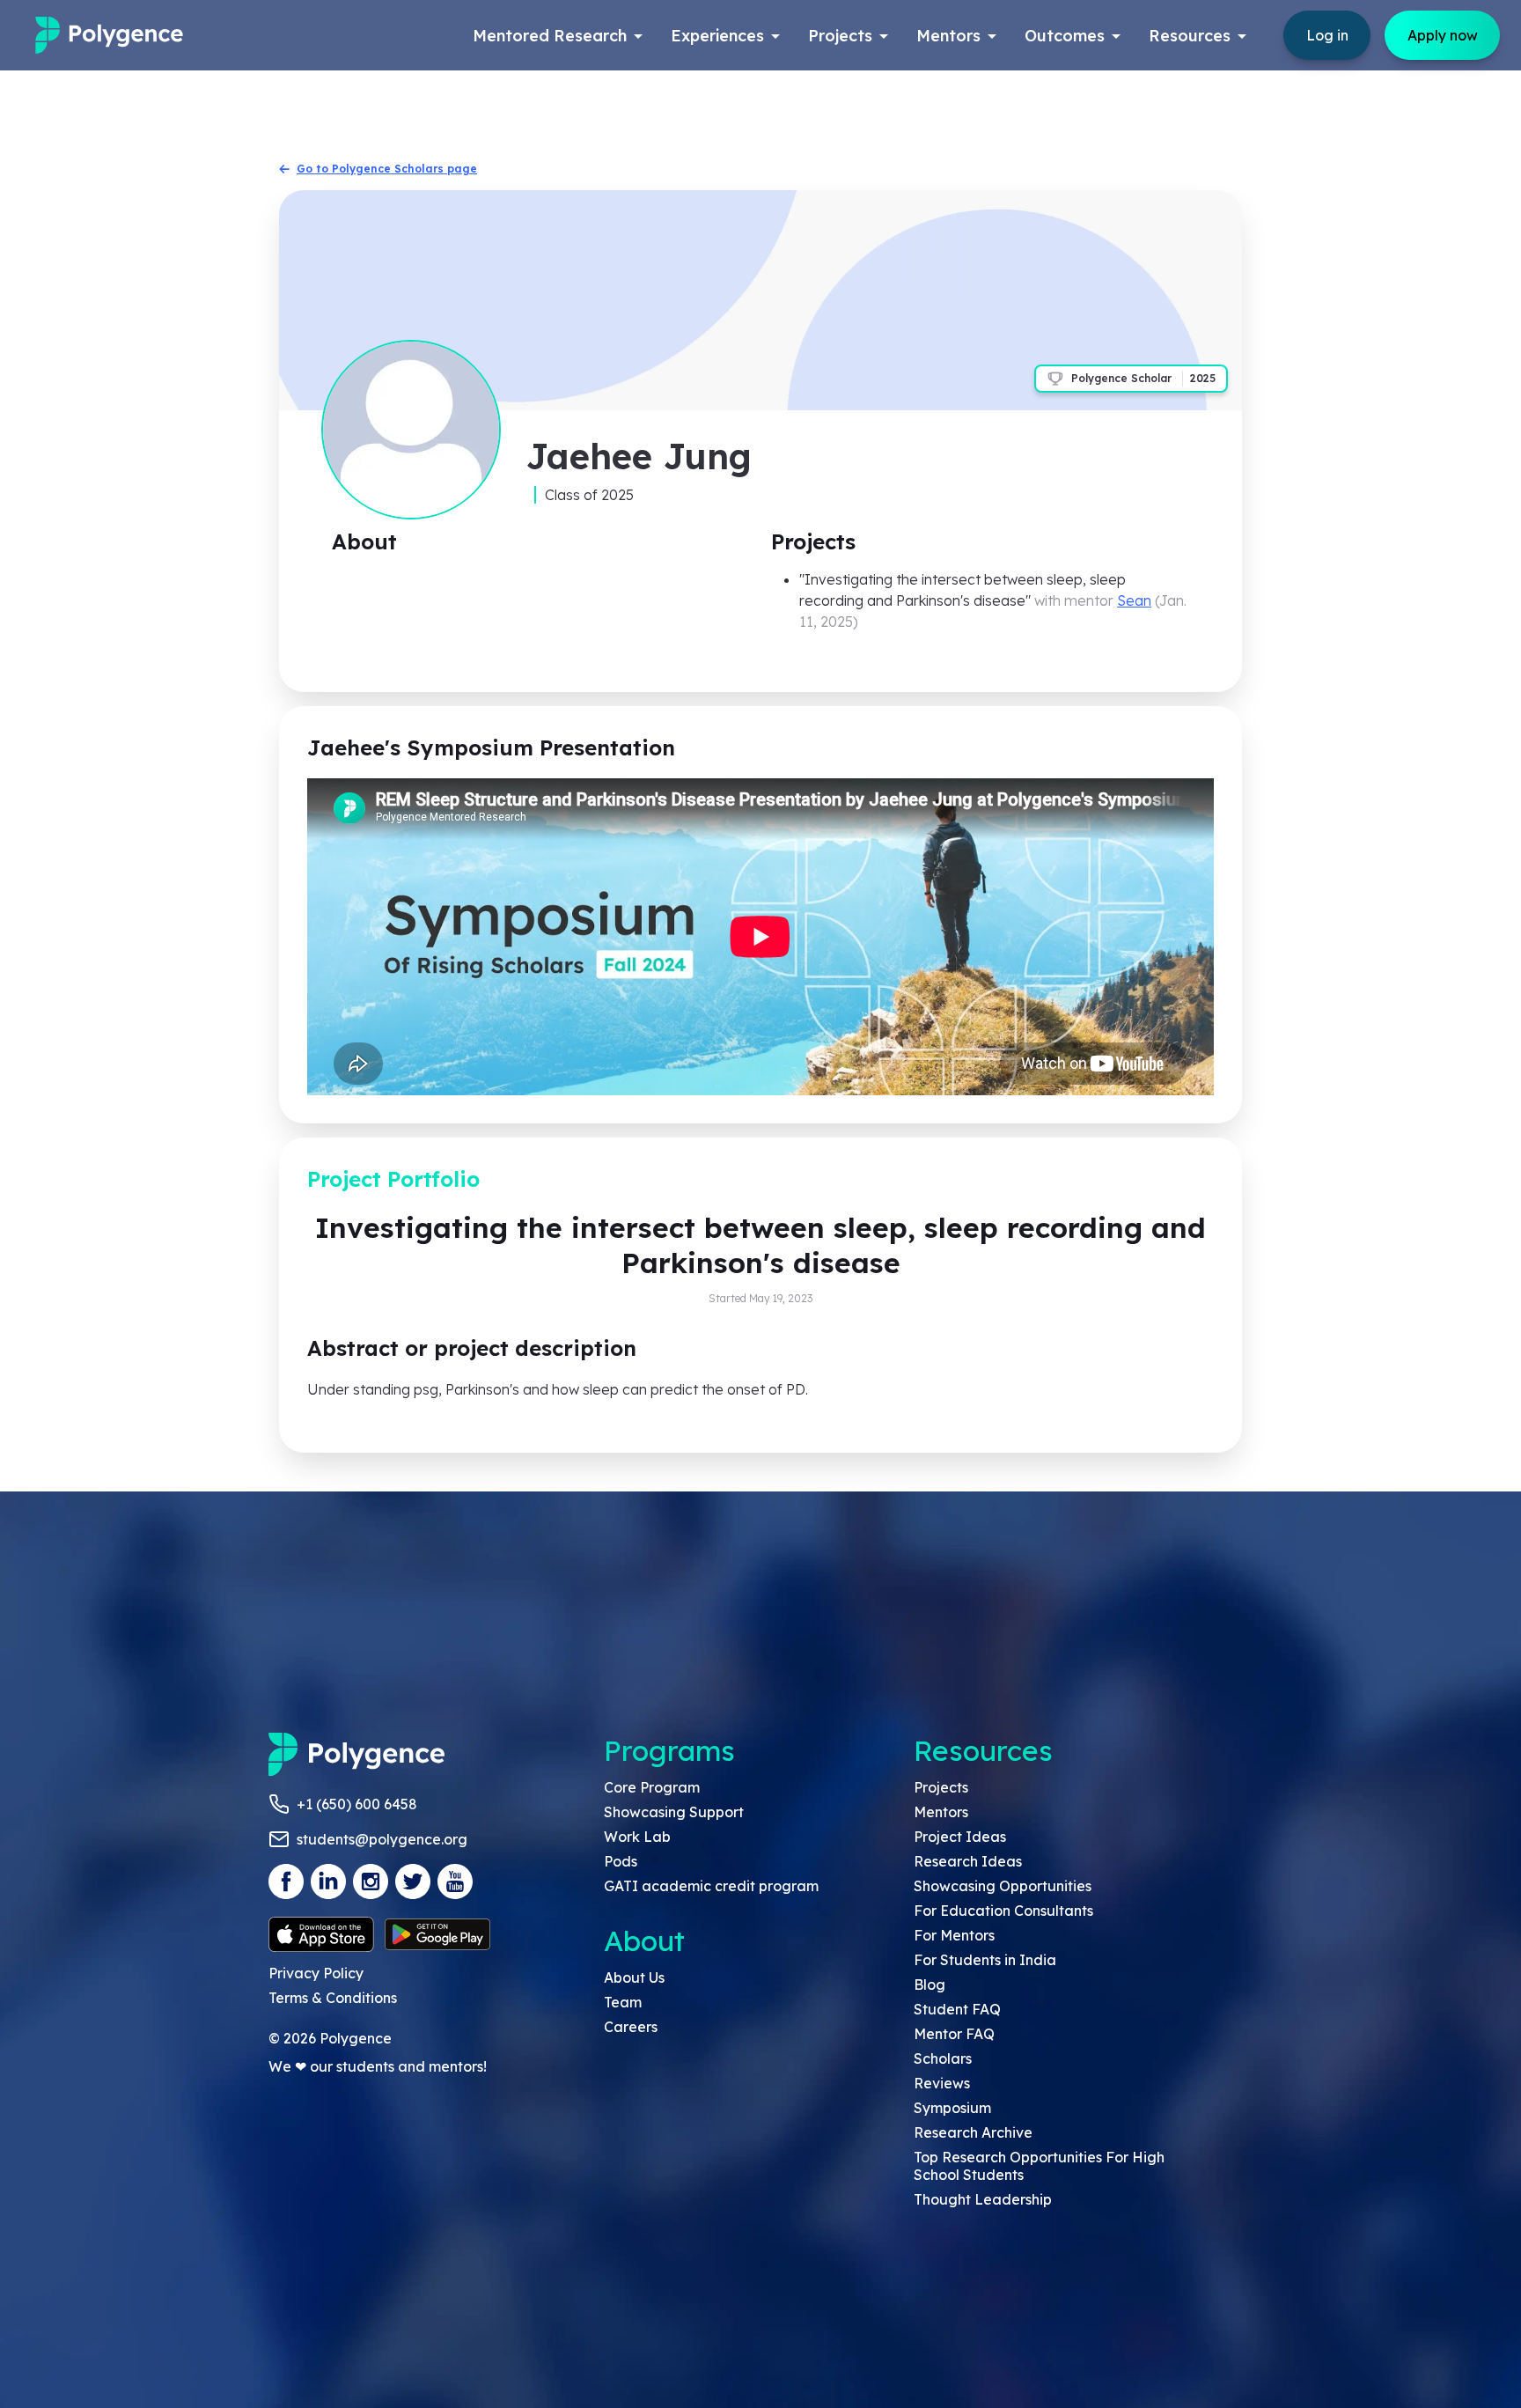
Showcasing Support (674, 1812)
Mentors (941, 1812)
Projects (941, 1787)
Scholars (943, 2058)
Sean (1134, 600)
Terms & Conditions (333, 1998)
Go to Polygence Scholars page (387, 169)
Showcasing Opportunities (1003, 1886)
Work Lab (637, 1837)
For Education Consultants (1003, 1911)
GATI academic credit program (711, 1886)
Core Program (652, 1787)
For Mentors (954, 1935)
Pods (621, 1861)
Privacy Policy (316, 1973)
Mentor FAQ (954, 2034)
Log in (1327, 35)
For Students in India (985, 1960)
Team (623, 2002)
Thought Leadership (983, 2199)
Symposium (952, 2108)
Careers (631, 2027)
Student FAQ (957, 2009)
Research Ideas (968, 1861)
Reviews (942, 2083)
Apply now (1443, 35)
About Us (634, 1977)
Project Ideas (960, 1837)
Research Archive (973, 2132)
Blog (929, 1985)
